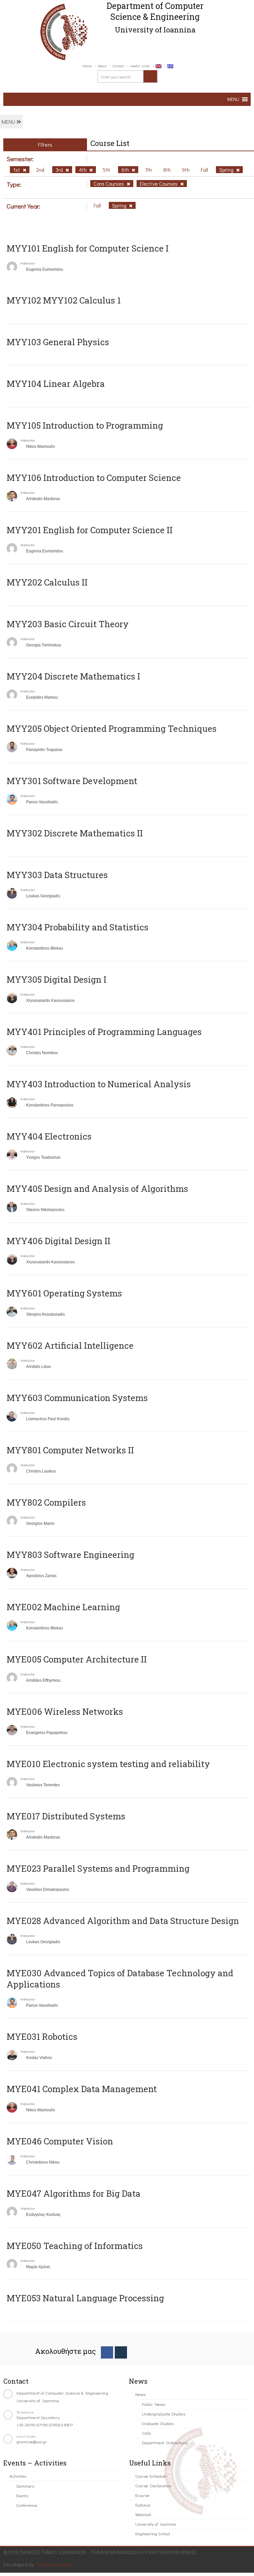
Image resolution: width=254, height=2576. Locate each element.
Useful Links (140, 66)
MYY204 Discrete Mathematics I (73, 676)
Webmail (143, 2514)
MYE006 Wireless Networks (65, 1711)
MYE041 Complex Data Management (82, 2089)
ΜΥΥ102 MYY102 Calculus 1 (64, 300)
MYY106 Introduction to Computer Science (94, 478)
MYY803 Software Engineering (70, 1555)
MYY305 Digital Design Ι (57, 979)
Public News (153, 2404)
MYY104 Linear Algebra (56, 384)
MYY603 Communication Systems (77, 1398)
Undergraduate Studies (164, 2414)
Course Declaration (153, 2485)
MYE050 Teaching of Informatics (75, 2246)
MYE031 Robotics (42, 2037)
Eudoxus (143, 2505)
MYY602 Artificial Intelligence (70, 1345)
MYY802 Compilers (46, 1502)
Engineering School (153, 2533)
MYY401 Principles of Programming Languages (104, 1032)
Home (87, 66)
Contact (118, 66)
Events (22, 2495)
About (102, 66)
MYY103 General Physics (58, 342)
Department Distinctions (165, 2442)
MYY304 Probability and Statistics (78, 927)
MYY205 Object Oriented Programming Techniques (112, 728)
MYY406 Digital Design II (59, 1241)
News (140, 2394)
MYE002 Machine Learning (63, 1607)
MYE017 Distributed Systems (66, 1816)
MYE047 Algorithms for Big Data (74, 2193)
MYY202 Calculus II (47, 582)
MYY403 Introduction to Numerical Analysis (99, 1084)
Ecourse (142, 2495)
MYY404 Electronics (49, 1136)
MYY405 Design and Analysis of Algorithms (97, 1189)
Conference (27, 2505)
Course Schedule (151, 2476)
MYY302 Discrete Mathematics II (75, 833)
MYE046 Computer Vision (60, 2141)
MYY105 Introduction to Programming (85, 425)
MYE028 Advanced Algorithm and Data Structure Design (123, 1921)
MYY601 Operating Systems (64, 1293)
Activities (18, 2476)
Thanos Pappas (54, 2564)
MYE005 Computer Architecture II (77, 1659)
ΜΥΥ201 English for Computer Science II (90, 530)
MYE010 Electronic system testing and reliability (108, 1764)
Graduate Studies (158, 2423)
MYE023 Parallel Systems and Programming (98, 1868)
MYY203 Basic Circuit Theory (68, 624)
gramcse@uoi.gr (32, 2441)
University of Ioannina (156, 2524)
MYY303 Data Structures (57, 875)
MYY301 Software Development (72, 781)
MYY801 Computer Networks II (70, 1450)
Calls (146, 2433)
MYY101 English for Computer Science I (88, 248)
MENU (9, 122)
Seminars (25, 2486)
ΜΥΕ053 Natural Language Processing (85, 2298)
